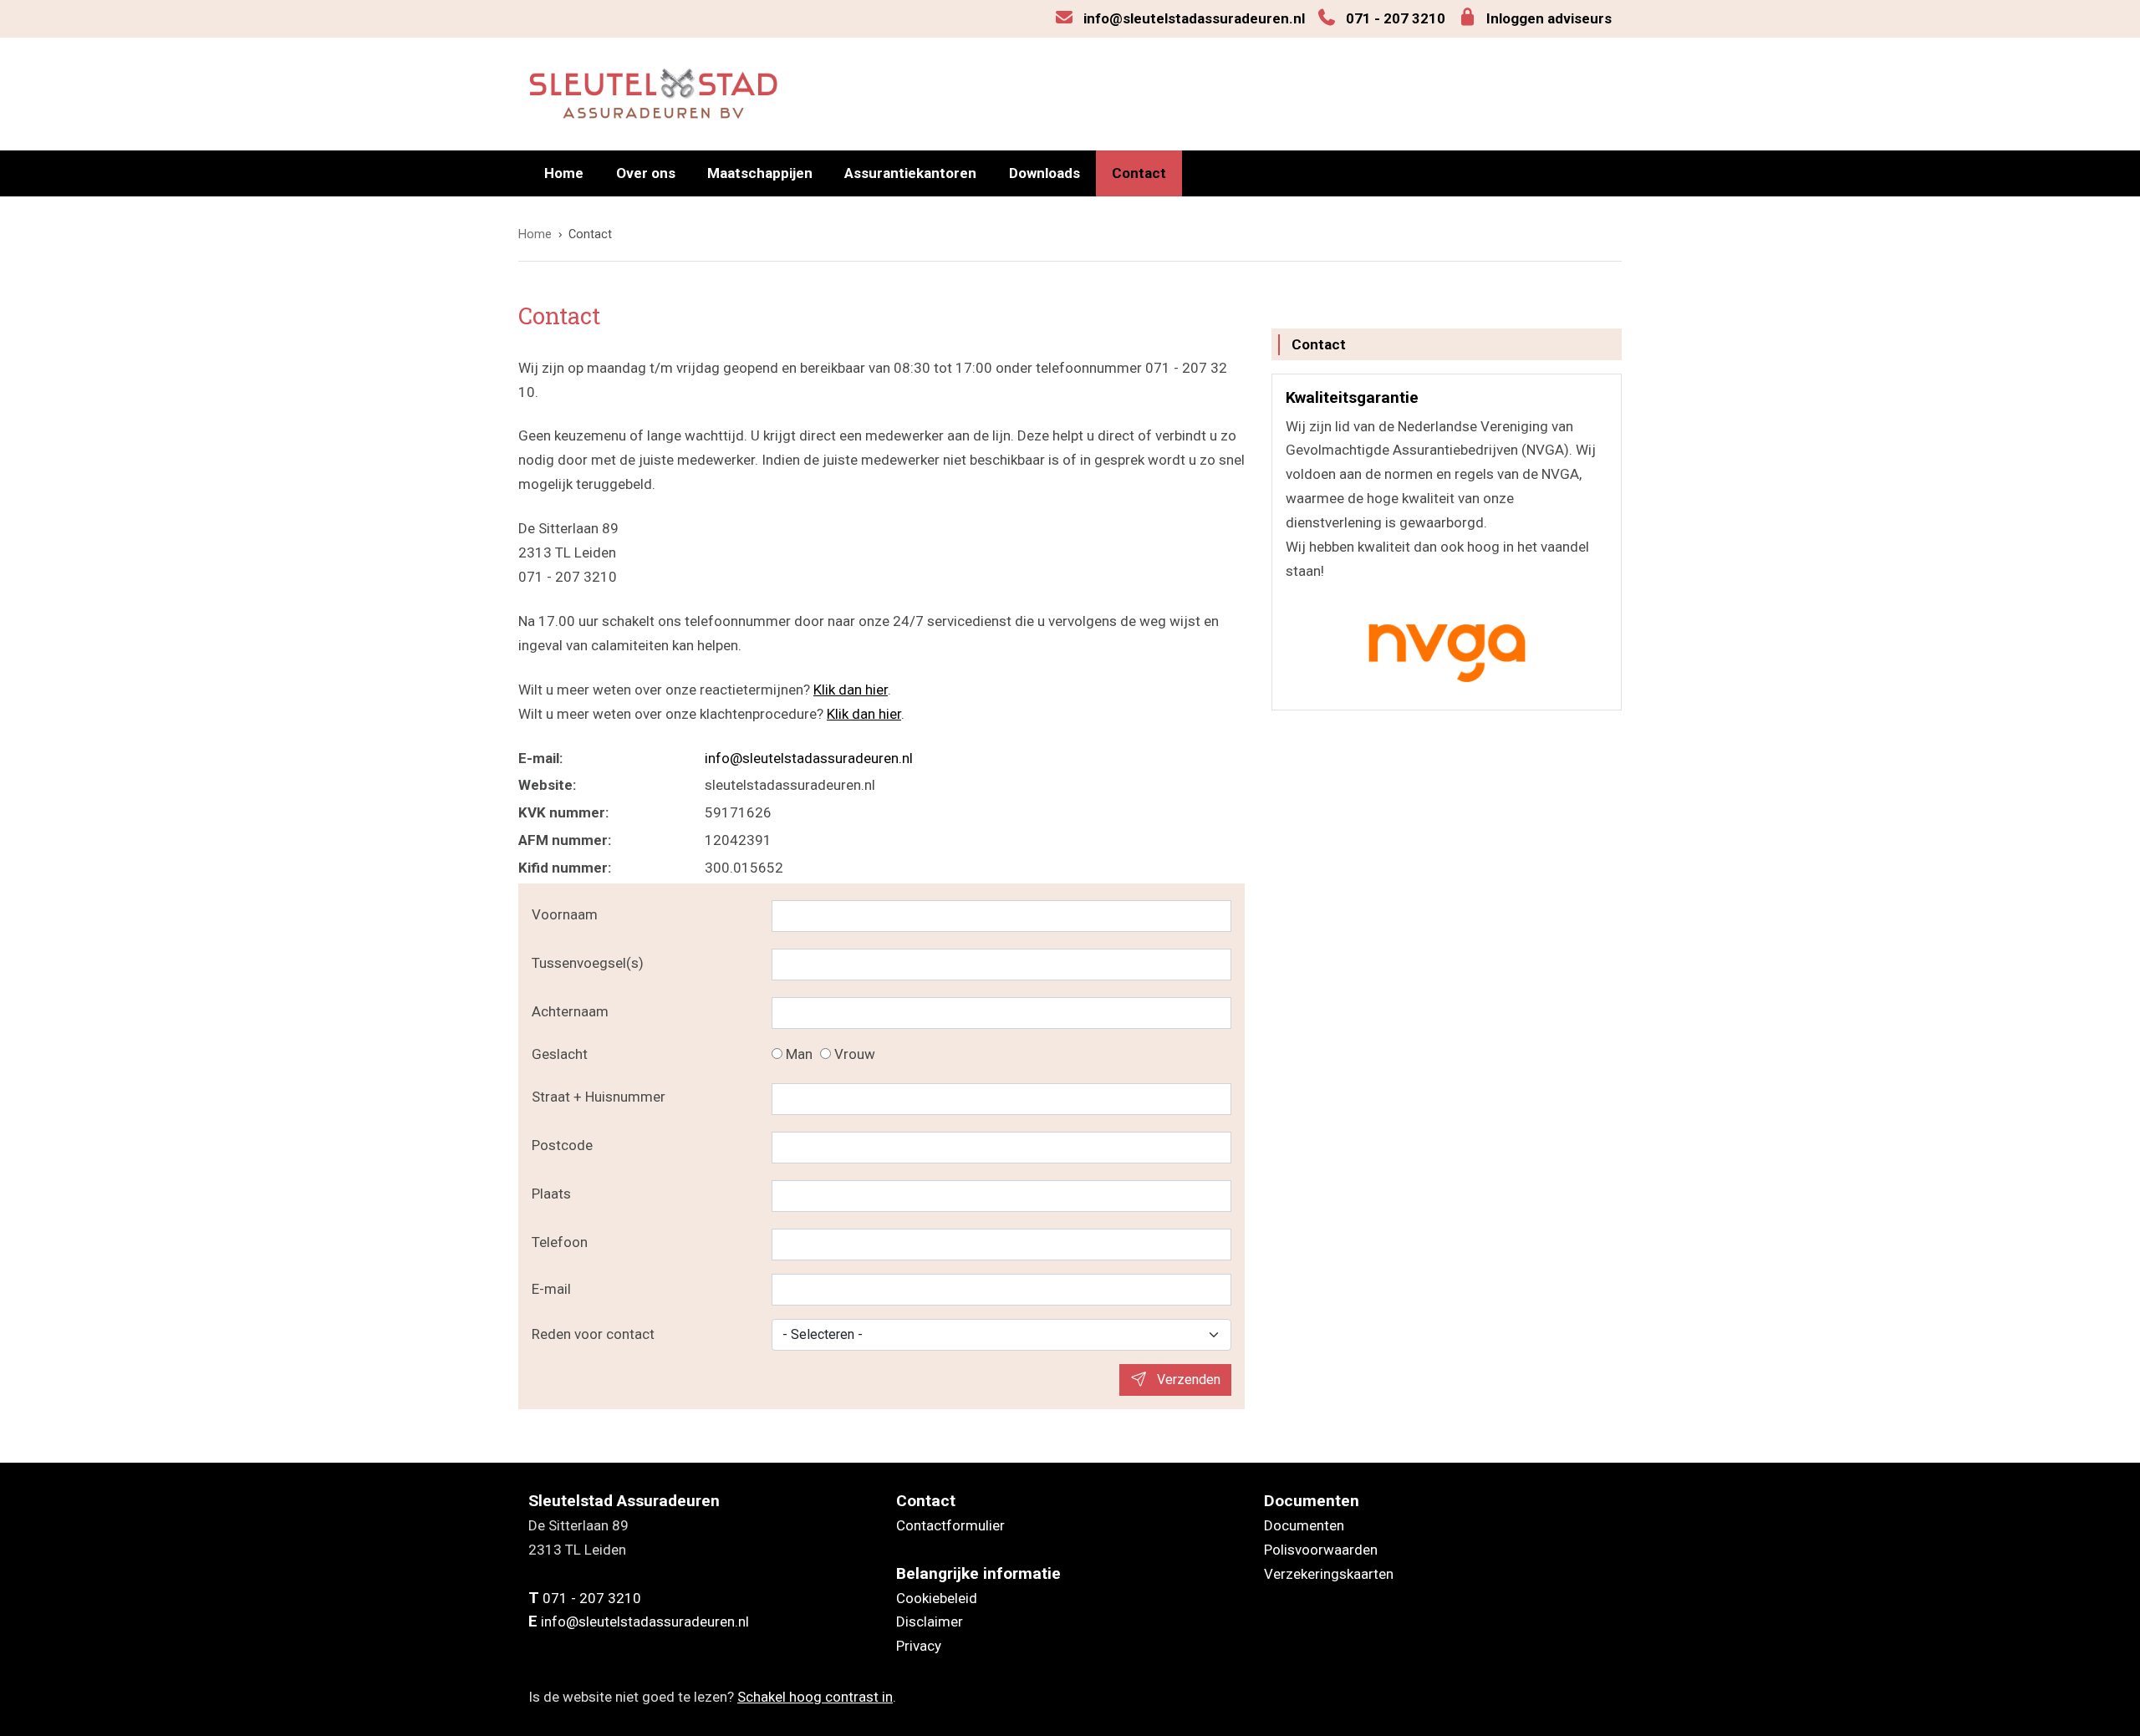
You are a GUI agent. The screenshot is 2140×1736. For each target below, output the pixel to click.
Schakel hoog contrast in (815, 1697)
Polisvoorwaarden (1321, 1550)
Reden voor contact (593, 1334)
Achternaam (570, 1011)
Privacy (919, 1646)
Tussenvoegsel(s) (588, 963)
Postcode (562, 1145)
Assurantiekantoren (910, 173)
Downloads (1045, 173)
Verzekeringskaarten (1329, 1574)
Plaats (551, 1194)
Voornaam (565, 914)
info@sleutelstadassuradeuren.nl (1194, 18)
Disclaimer (930, 1621)
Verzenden (1187, 1380)
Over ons (646, 173)
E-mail (551, 1289)
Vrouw (855, 1054)
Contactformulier (950, 1525)
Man (799, 1054)
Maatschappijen (760, 173)
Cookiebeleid (937, 1598)
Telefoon (560, 1242)
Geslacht (560, 1054)
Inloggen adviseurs (1549, 18)
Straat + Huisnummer (599, 1097)
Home (564, 173)
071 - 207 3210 (1396, 18)
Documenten (1304, 1525)
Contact (1139, 173)
